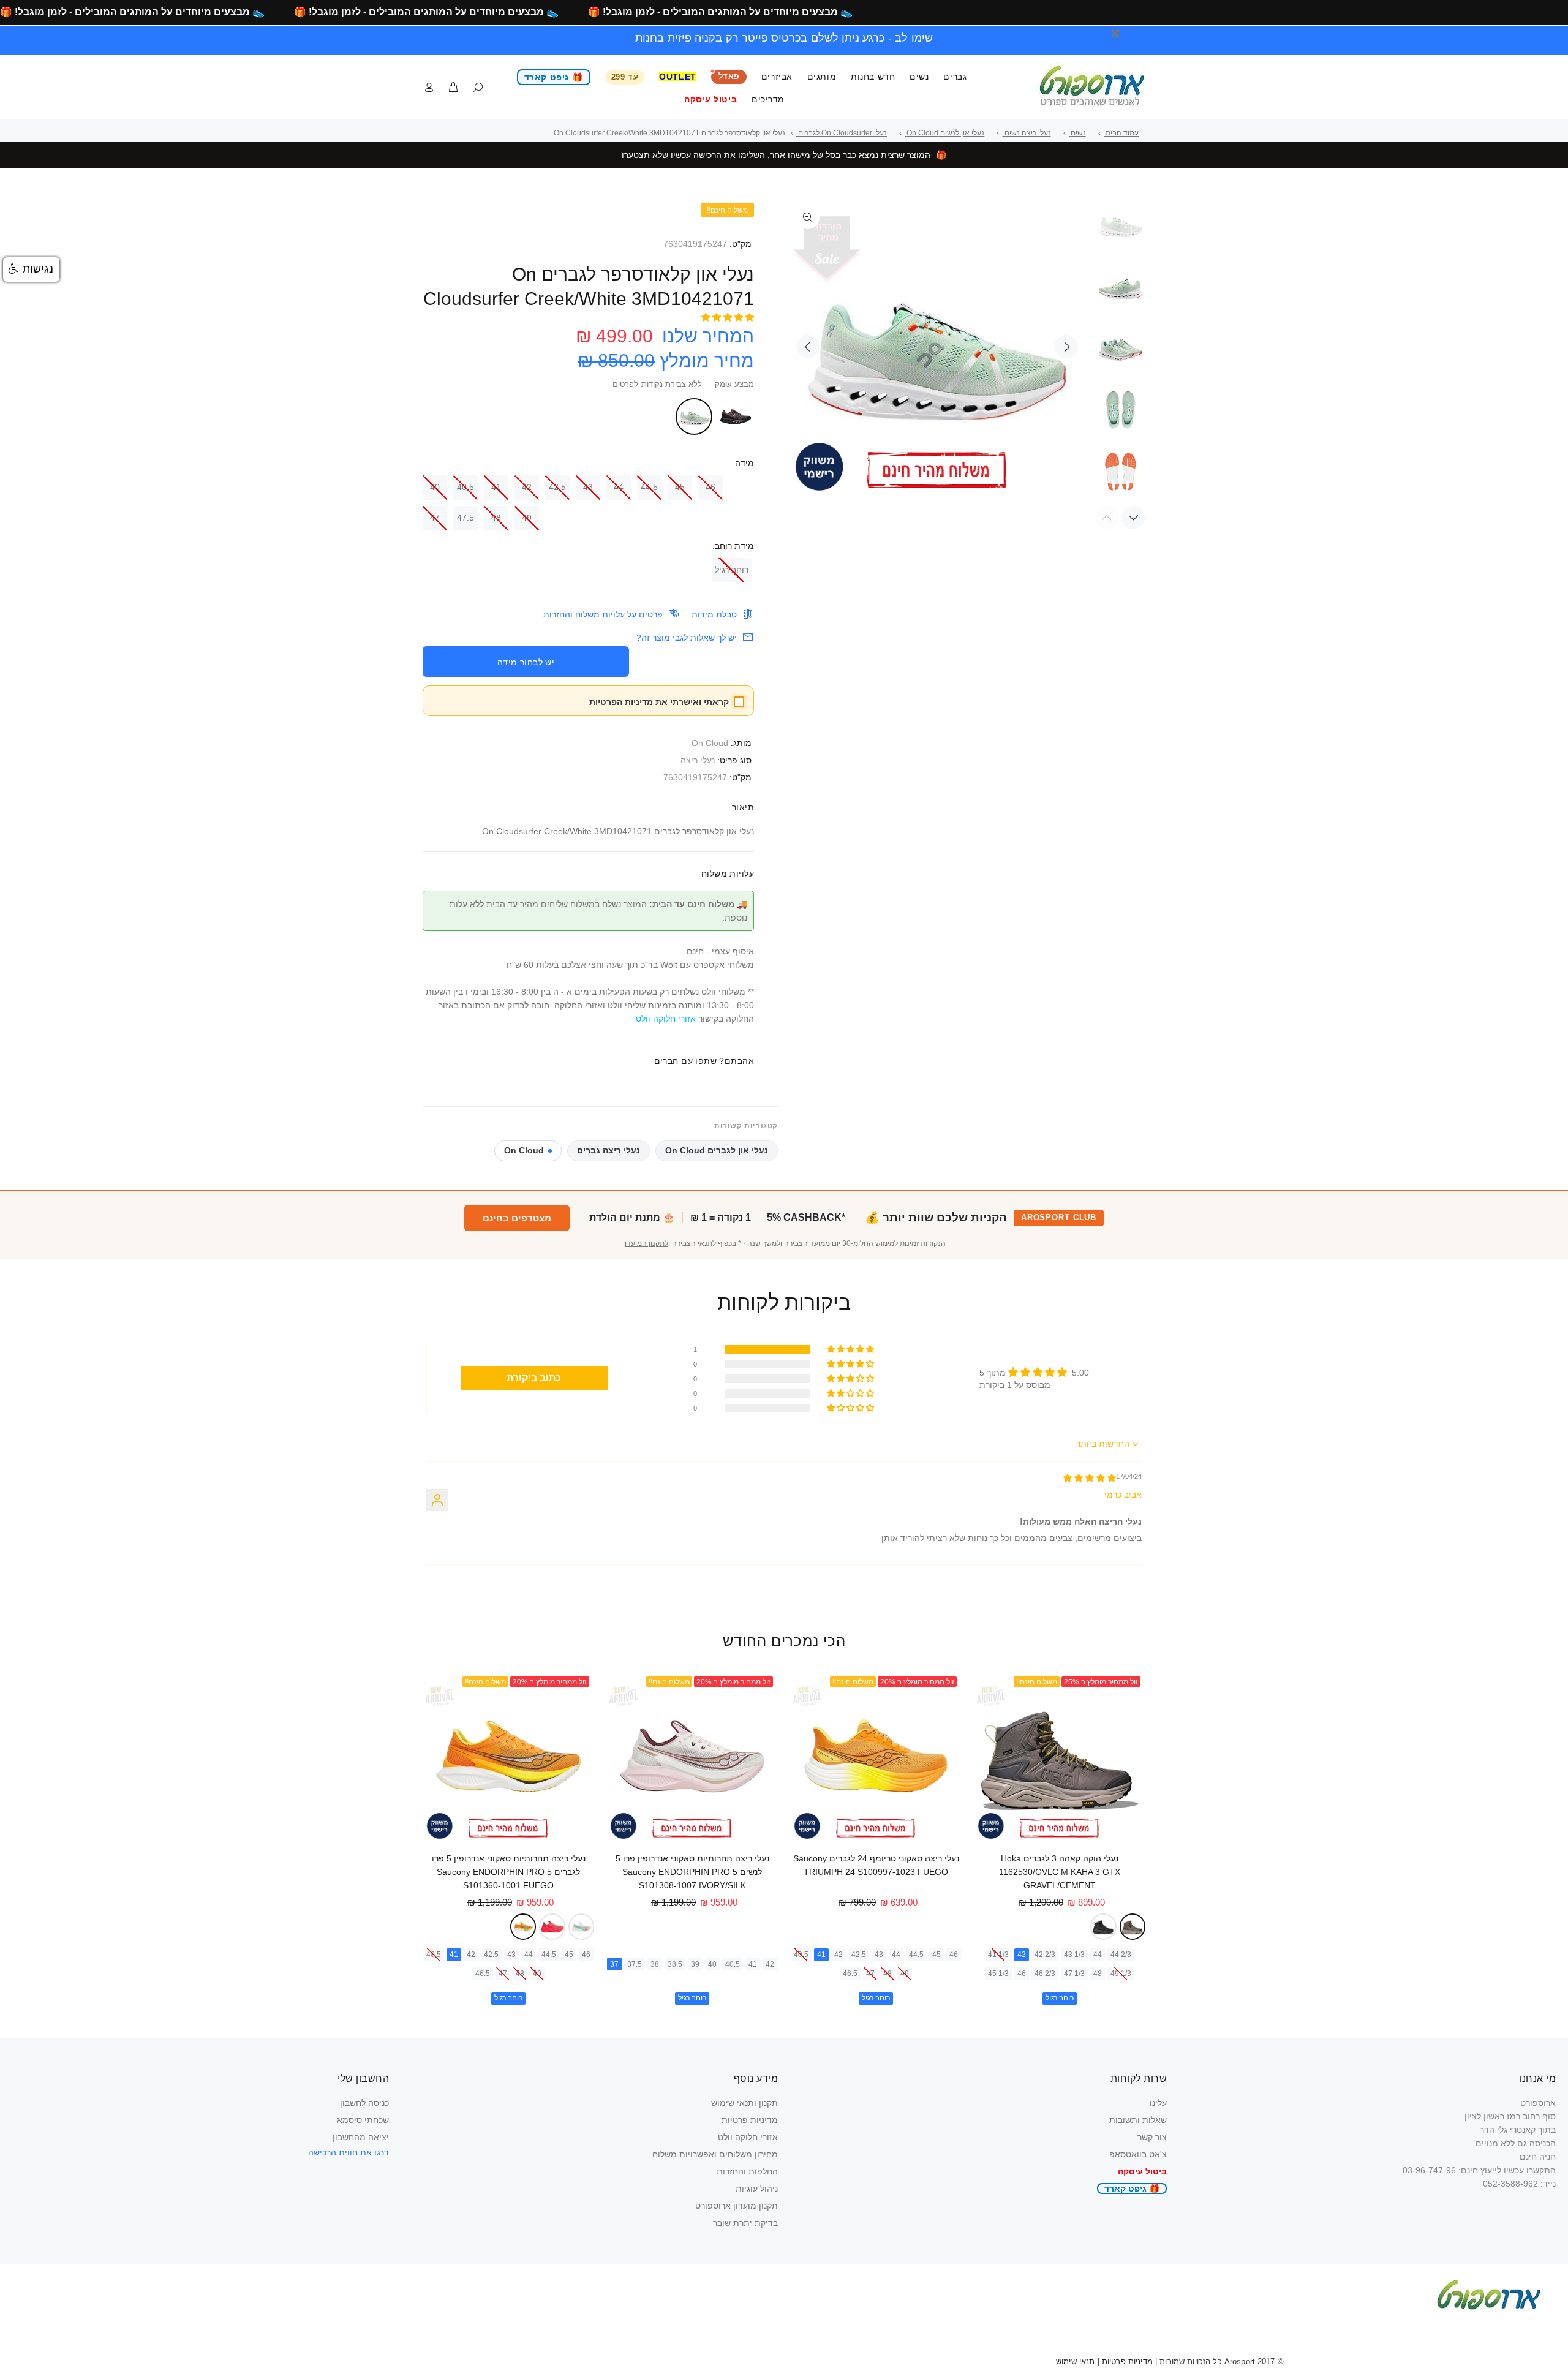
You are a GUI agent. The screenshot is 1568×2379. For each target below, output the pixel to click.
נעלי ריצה (698, 760)
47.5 (466, 518)
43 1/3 (1074, 1955)
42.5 (557, 487)
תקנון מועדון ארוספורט (737, 2206)
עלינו (1158, 2103)
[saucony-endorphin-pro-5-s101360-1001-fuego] (523, 1927)
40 (435, 487)
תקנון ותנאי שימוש (744, 2103)
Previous (808, 347)
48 (496, 518)
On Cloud (710, 743)
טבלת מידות (714, 614)
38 (655, 1964)
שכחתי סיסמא (363, 2120)
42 (527, 487)
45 (680, 487)
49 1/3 (1121, 1974)
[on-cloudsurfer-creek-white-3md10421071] (694, 417)
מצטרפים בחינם (517, 1218)
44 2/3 (1121, 1955)
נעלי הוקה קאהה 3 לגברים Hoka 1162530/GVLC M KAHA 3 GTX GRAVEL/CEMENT (1060, 1872)
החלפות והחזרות (747, 2171)
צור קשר (1152, 2137)
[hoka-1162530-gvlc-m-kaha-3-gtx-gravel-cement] (1133, 1927)
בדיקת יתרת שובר (745, 2223)
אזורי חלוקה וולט (748, 2137)
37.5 (635, 1964)
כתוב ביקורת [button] (534, 1378)
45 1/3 (998, 1974)
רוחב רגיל (732, 570)
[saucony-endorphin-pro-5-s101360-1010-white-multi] (582, 1927)
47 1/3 (1074, 1974)
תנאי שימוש (1075, 2362)
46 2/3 (1045, 1974)
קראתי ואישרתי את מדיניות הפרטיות (659, 702)
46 (710, 487)
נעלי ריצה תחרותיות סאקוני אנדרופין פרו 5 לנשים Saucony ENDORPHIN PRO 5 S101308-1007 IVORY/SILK (692, 1872)
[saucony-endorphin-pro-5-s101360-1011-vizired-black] (552, 1927)
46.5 (850, 1974)
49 (527, 518)
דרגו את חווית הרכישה (349, 2152)
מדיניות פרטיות (750, 2120)
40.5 (466, 487)
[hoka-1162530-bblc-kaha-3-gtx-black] (1103, 1927)
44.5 (649, 487)
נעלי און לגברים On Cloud (717, 1151)
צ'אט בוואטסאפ (1138, 2154)
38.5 (675, 1964)
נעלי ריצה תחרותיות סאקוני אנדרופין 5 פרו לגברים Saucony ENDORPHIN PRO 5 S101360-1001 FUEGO (509, 1872)
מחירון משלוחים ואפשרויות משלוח (715, 2154)
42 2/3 (1045, 1955)
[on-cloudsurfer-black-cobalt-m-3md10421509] (736, 417)
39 (695, 1964)
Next (1066, 347)
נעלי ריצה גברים (609, 1151)
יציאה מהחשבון (361, 2137)
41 (496, 487)
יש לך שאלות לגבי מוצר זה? (687, 638)
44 (619, 487)
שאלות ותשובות (1138, 2120)
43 (588, 487)
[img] (1090, 1478)
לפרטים (625, 385)
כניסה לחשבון (364, 2103)
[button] (728, 317)
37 (614, 1964)
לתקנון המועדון (646, 1243)
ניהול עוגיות (757, 2189)
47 (435, 518)
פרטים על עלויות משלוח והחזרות (603, 614)
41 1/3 (998, 1955)
